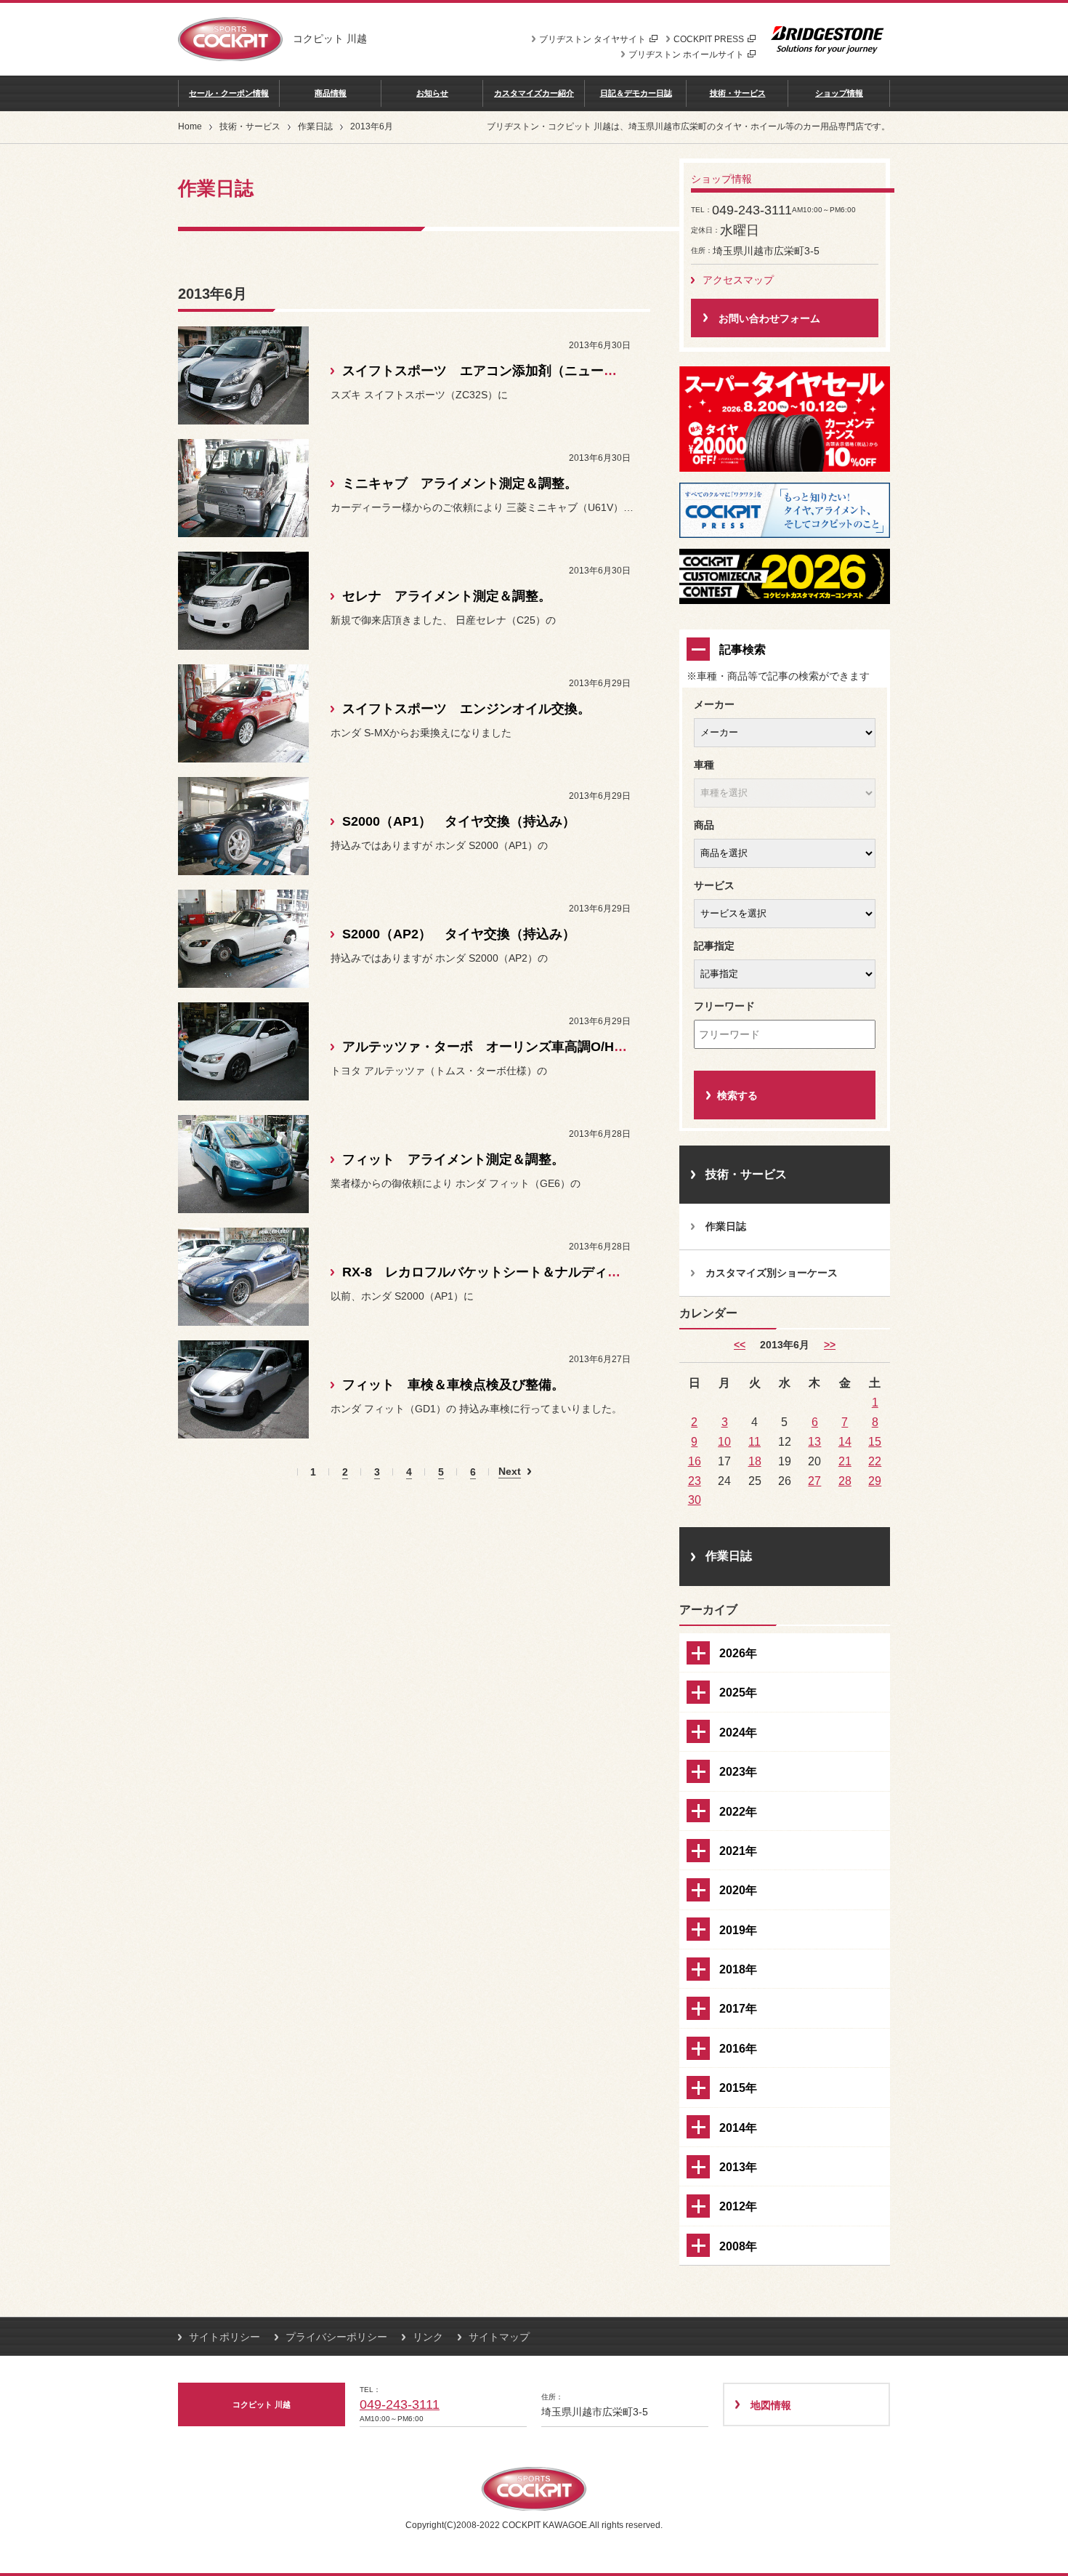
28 (845, 1481)
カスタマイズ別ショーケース (772, 1273)
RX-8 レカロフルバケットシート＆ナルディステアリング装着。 (534, 1272)
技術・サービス (738, 93)
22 (875, 1461)
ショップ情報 (839, 93)
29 (875, 1481)
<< (740, 1345)
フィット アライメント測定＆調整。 (453, 1159)
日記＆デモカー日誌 (636, 93)
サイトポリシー (224, 2337)
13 (814, 1441)
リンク (428, 2337)
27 (814, 1481)
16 (695, 1461)
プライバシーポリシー (336, 2337)
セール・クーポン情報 (229, 93)
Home (190, 126)
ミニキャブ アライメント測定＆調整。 (460, 483)
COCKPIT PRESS (709, 39)
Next (510, 1472)
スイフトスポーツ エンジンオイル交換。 (466, 709)
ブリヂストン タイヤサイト (592, 39)
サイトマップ (499, 2337)
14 (845, 1441)
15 (875, 1441)
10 (724, 1441)
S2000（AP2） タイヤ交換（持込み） (459, 934)
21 (845, 1461)
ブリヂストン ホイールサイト (686, 55)
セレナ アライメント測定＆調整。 (447, 596)
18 (755, 1461)
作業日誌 (315, 126)
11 (755, 1441)
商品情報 (331, 93)
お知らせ (432, 93)
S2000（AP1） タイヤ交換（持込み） (459, 821)
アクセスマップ (738, 280)
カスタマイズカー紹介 (534, 93)
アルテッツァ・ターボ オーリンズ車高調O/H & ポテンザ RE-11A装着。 (557, 1047)
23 (695, 1481)
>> (830, 1345)
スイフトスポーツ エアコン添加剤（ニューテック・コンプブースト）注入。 (571, 371)
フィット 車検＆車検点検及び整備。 (453, 1385)
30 (695, 1500)
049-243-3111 (400, 2404)
